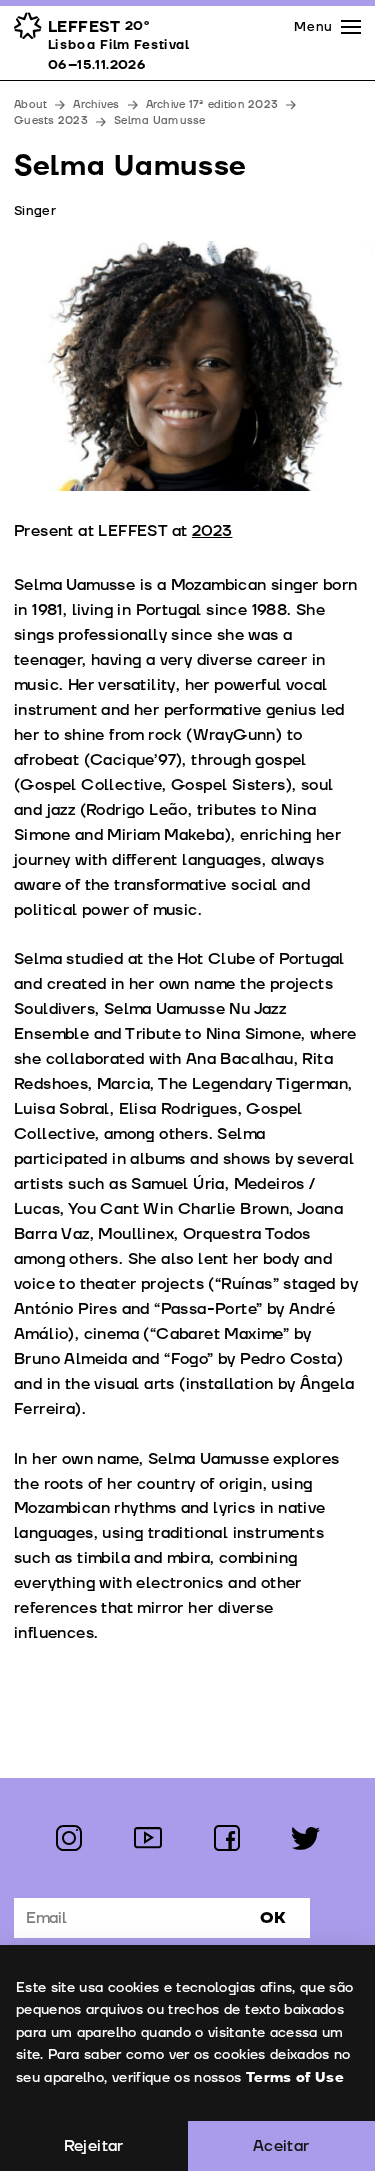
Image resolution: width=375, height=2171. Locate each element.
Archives (96, 104)
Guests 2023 (51, 120)
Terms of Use (295, 2077)
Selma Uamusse (160, 120)
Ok (273, 1918)
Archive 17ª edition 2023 (212, 104)
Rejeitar (94, 2146)
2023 (212, 531)
